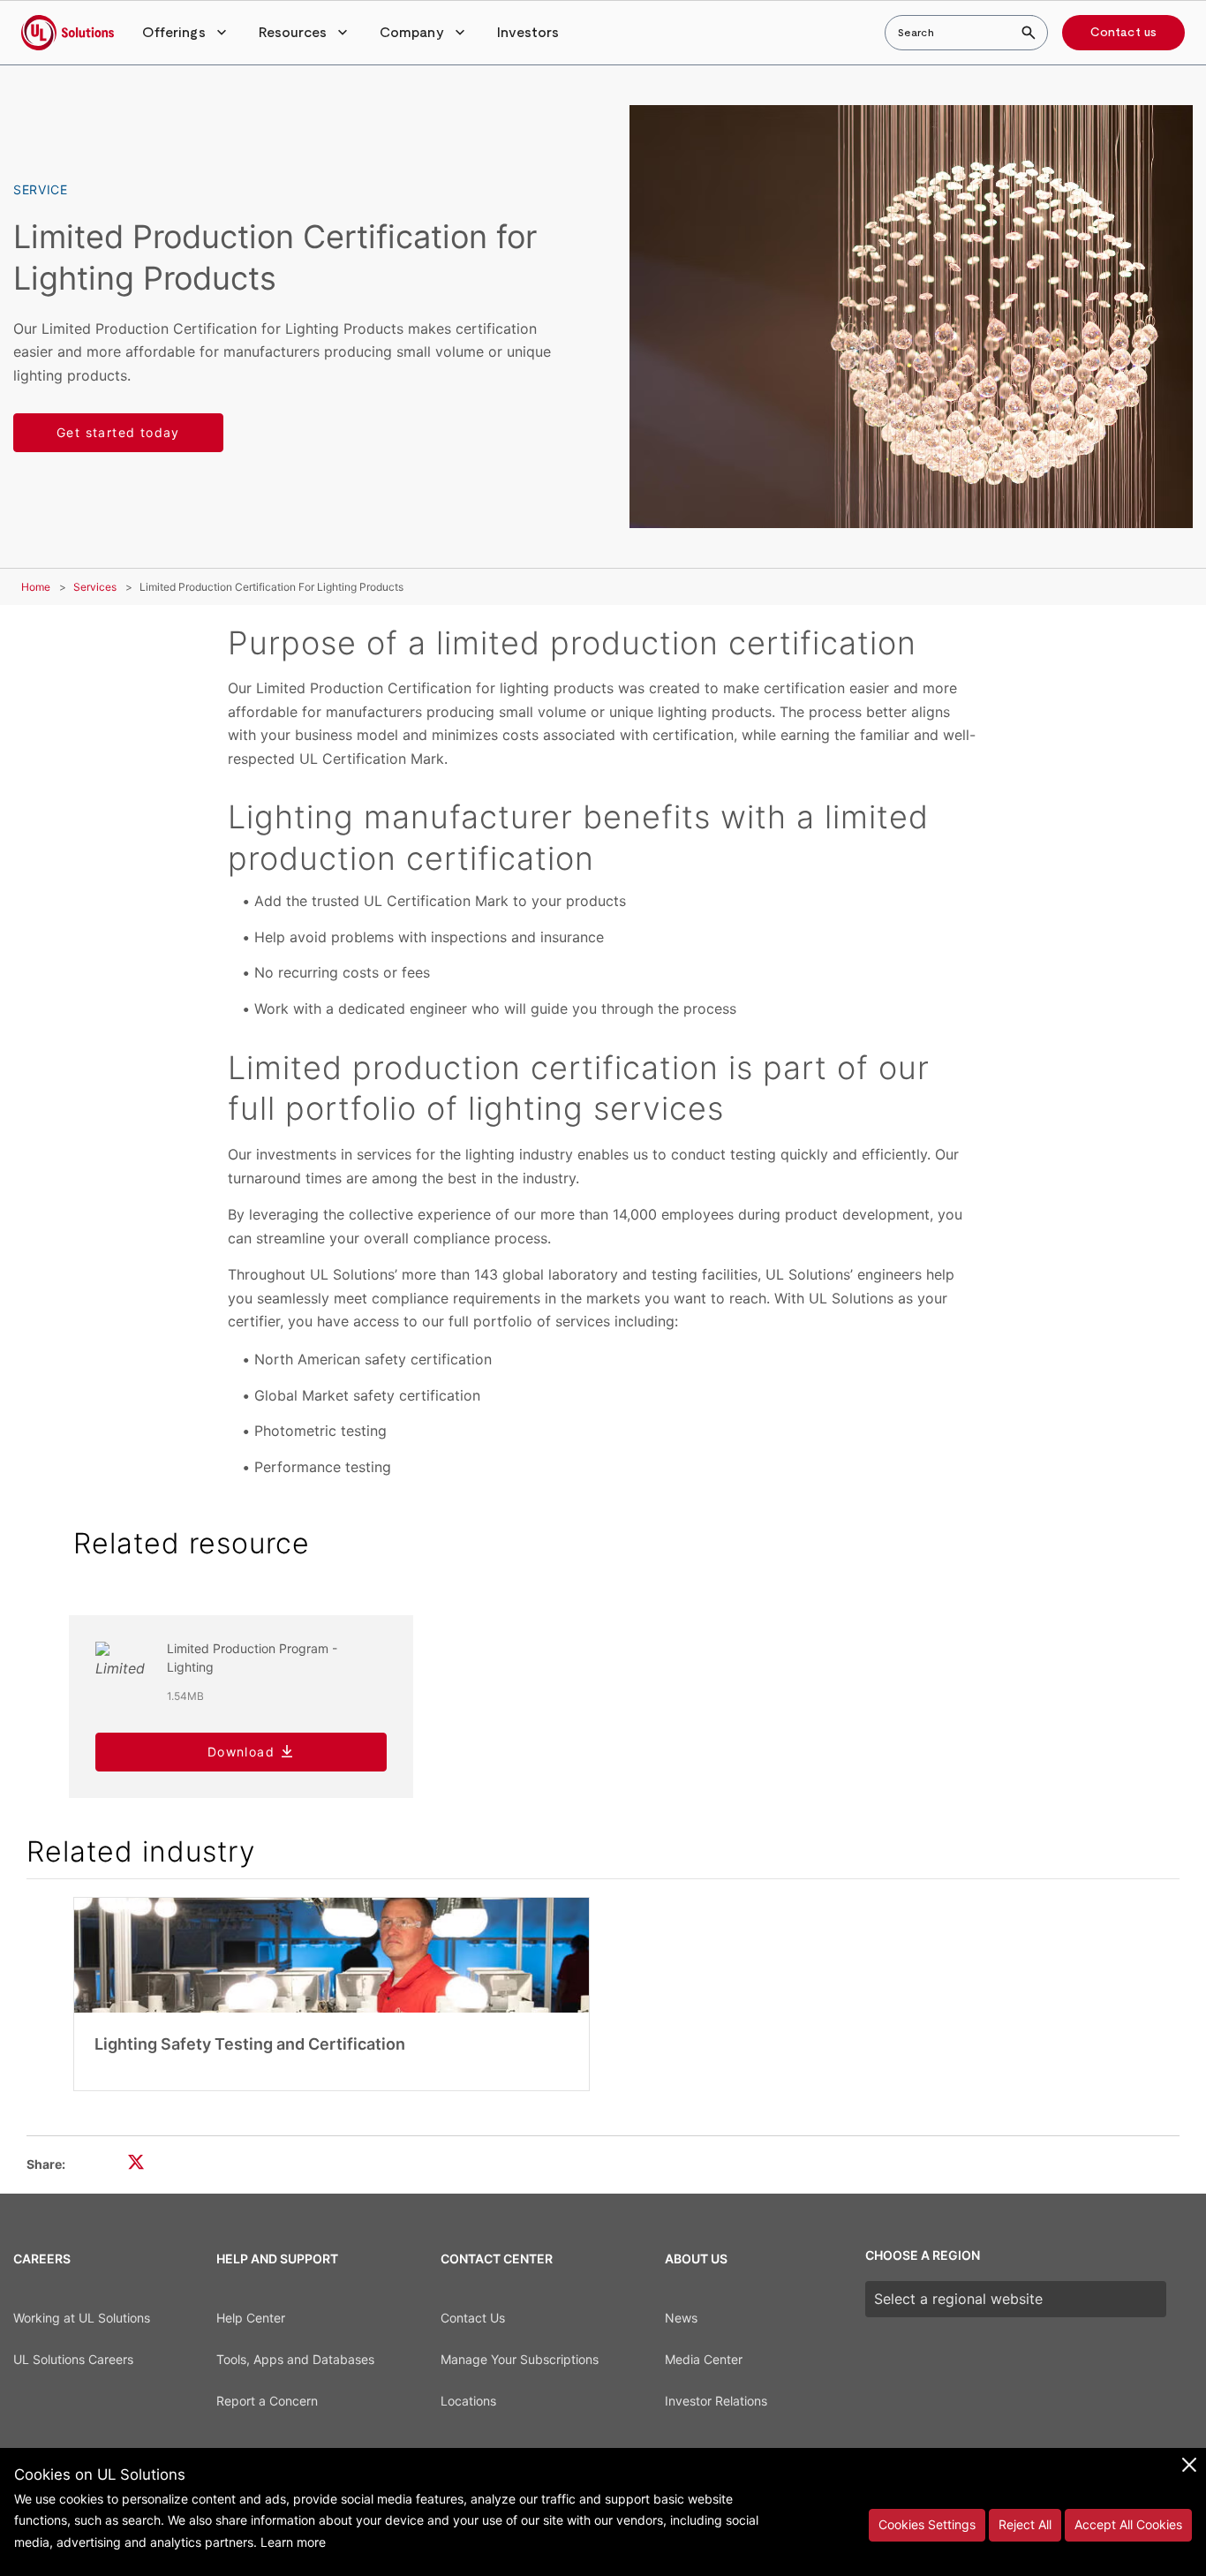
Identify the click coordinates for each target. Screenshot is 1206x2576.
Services (95, 587)
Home (36, 587)
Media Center (704, 2359)
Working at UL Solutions (82, 2318)
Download (241, 1752)
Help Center (251, 2318)
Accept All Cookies (1128, 2524)
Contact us (1123, 33)
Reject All (1025, 2524)
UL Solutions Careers (73, 2359)
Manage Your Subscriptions (520, 2359)
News (681, 2318)
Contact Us (473, 2318)
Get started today (118, 432)
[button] (186, 33)
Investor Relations (716, 2401)
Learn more (293, 2542)
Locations (468, 2401)
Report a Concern (267, 2401)
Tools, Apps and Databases (295, 2359)
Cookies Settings (927, 2524)
